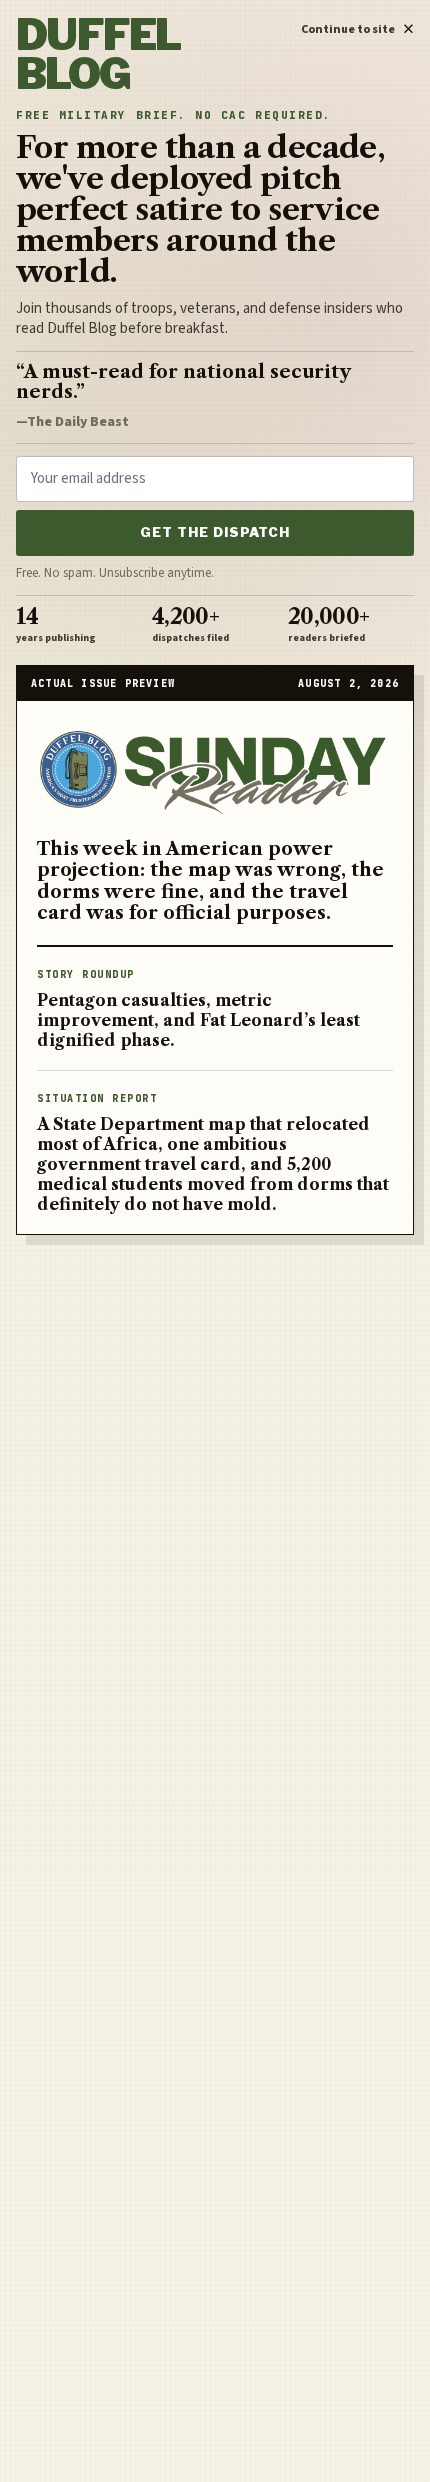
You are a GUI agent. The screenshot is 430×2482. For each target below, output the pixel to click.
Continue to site (357, 26)
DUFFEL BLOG (98, 54)
